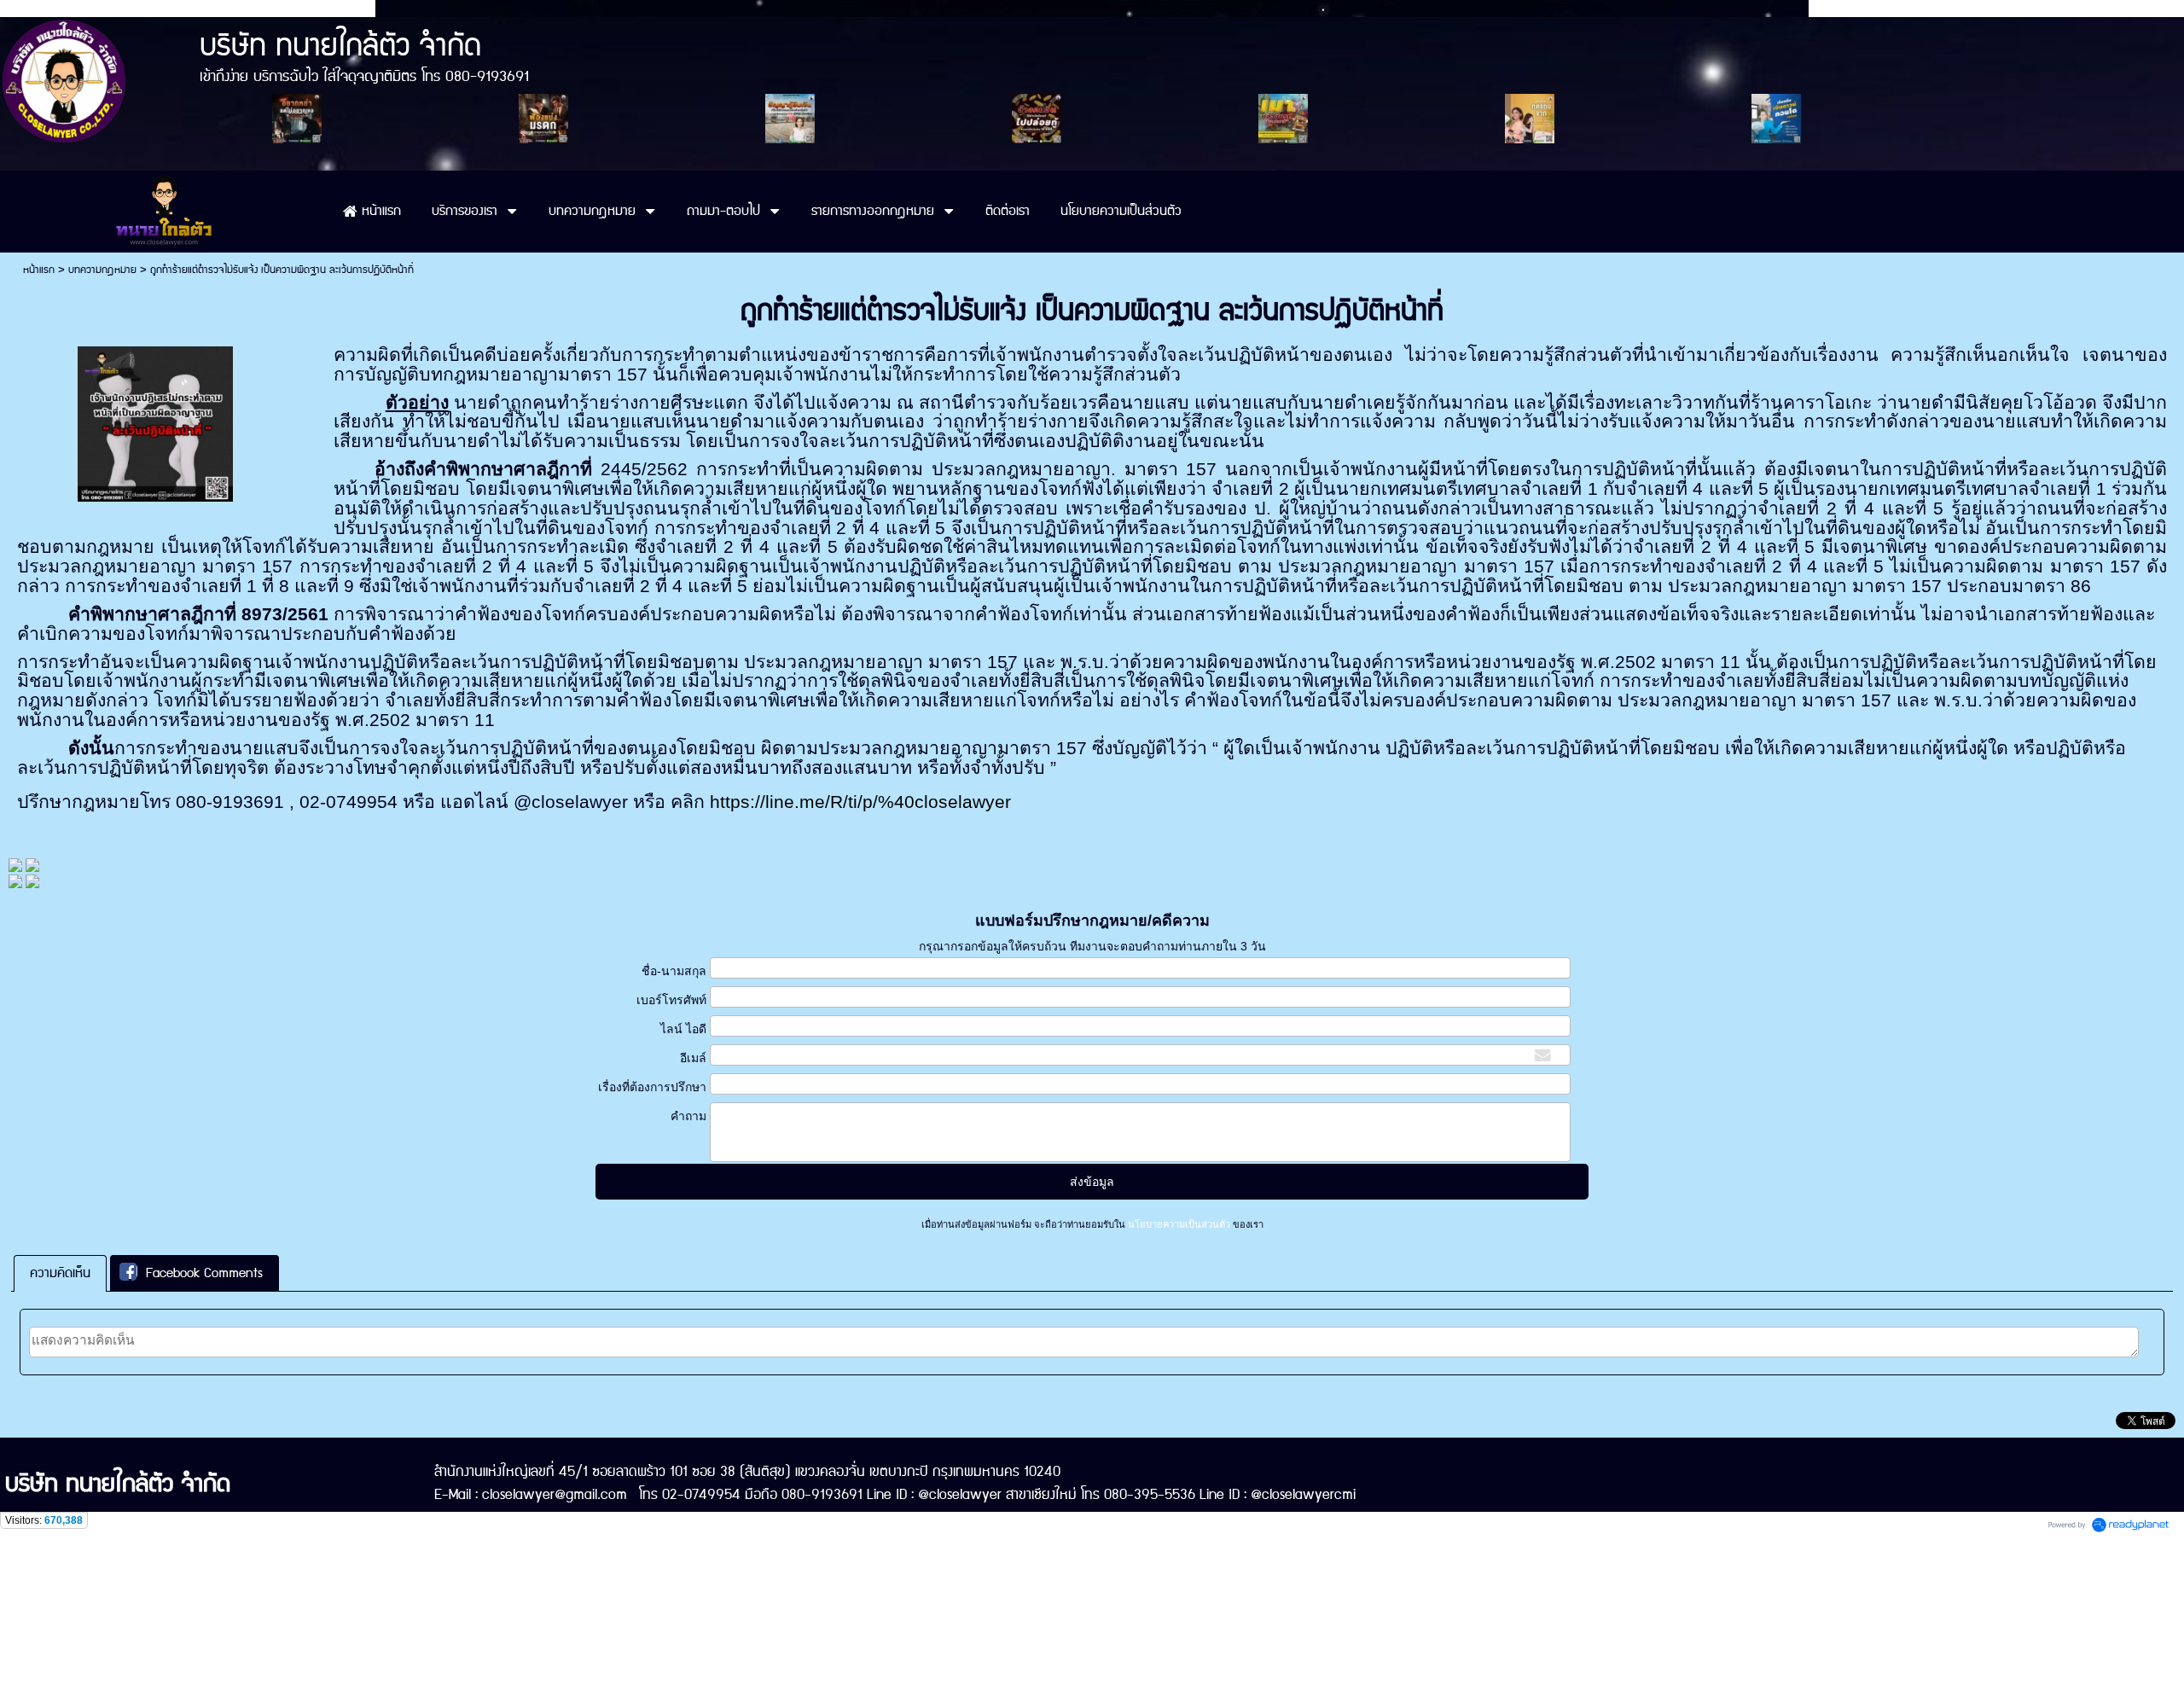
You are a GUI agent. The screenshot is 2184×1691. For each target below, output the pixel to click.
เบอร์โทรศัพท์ (671, 1000)
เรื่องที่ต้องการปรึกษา (652, 1087)
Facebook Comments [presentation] (204, 1273)
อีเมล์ (693, 1058)
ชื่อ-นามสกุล (674, 971)
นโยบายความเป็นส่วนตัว (1179, 1224)
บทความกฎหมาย (102, 270)
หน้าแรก (39, 270)
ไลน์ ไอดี (683, 1029)
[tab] (60, 1273)
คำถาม (688, 1116)
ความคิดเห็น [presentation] (60, 1273)
